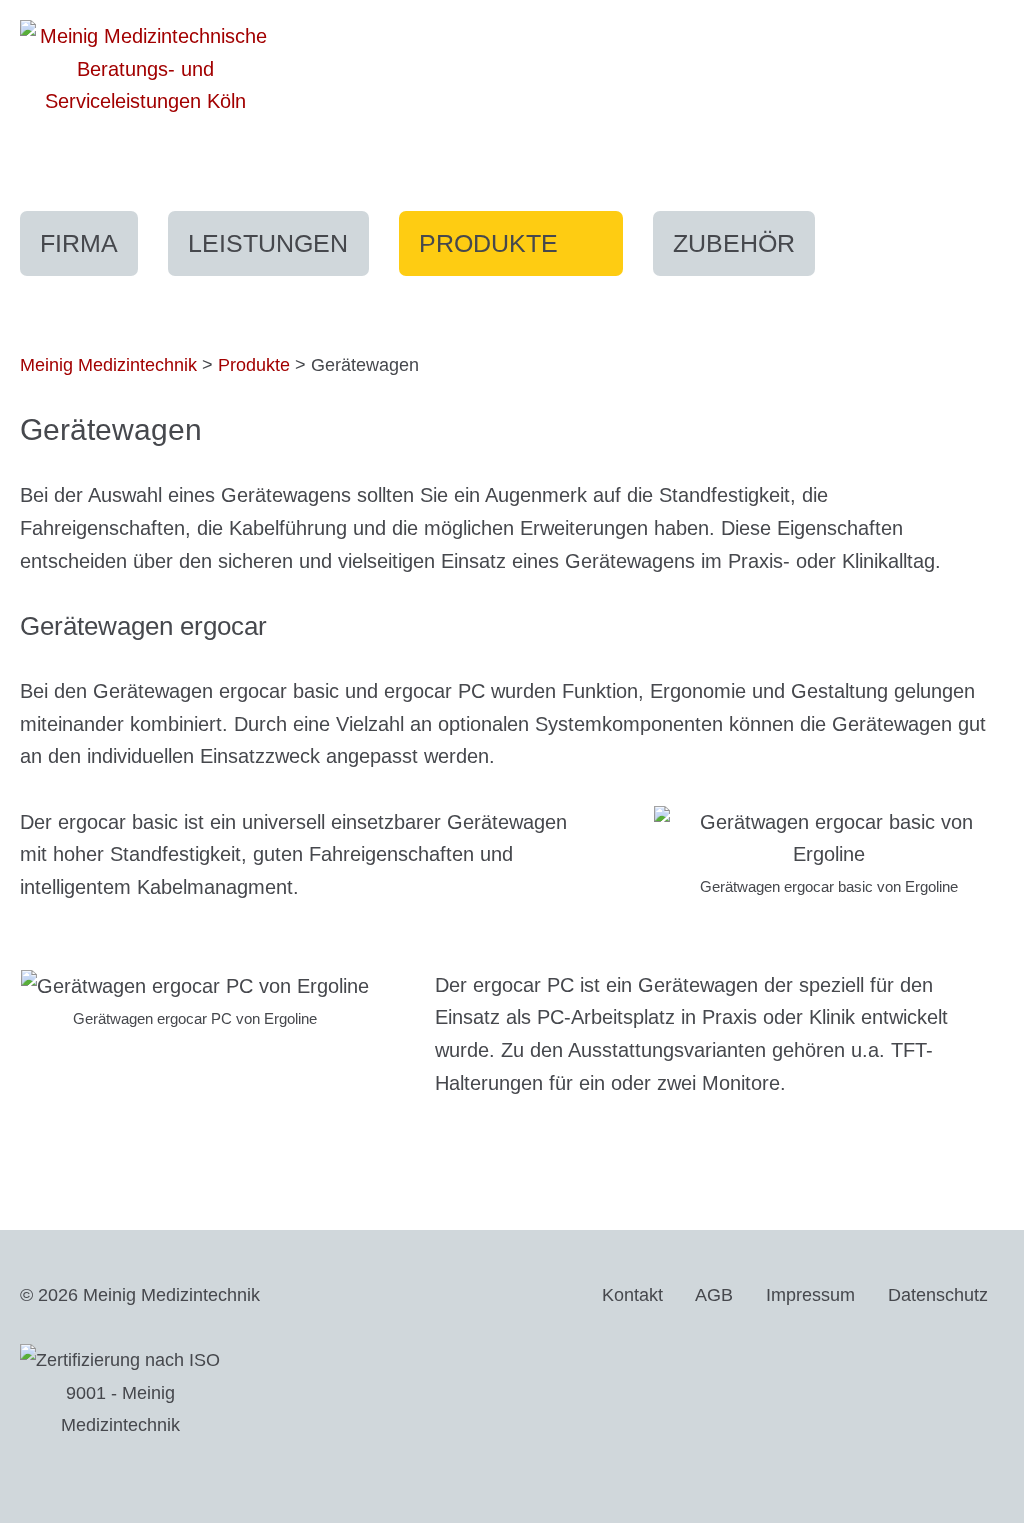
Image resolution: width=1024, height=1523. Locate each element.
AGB (714, 1295)
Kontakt (632, 1295)
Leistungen (268, 243)
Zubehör (734, 243)
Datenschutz (938, 1295)
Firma (79, 243)
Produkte (521, 251)
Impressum (810, 1295)
